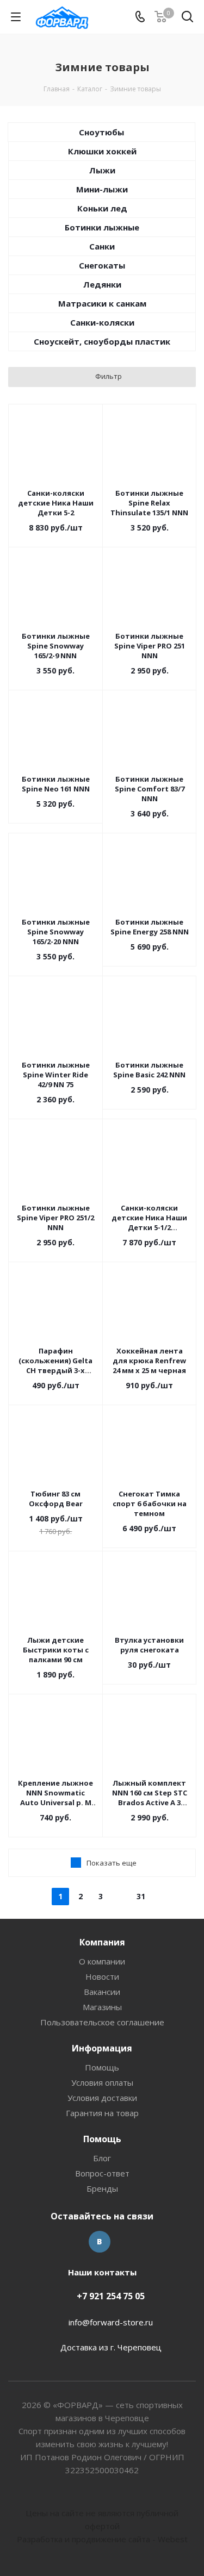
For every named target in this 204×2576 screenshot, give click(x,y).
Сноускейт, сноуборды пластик (102, 341)
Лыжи (102, 170)
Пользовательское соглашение (102, 2022)
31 (141, 1896)
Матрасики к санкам (102, 303)
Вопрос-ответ (102, 2173)
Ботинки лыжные (102, 227)
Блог (102, 2158)
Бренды (102, 2188)
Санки (102, 246)
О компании (102, 1961)
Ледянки (102, 284)
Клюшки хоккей (102, 151)
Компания (102, 1942)
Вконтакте (100, 2242)
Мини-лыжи (102, 189)
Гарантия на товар (102, 2113)
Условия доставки (102, 2098)
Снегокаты (102, 265)
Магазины (102, 2007)
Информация (102, 2048)
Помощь (102, 2067)
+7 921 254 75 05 (111, 2296)
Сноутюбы (101, 132)
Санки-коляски (102, 322)
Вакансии (102, 1992)
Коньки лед (102, 208)
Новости (102, 1976)
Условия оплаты (102, 2082)
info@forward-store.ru (111, 2322)
